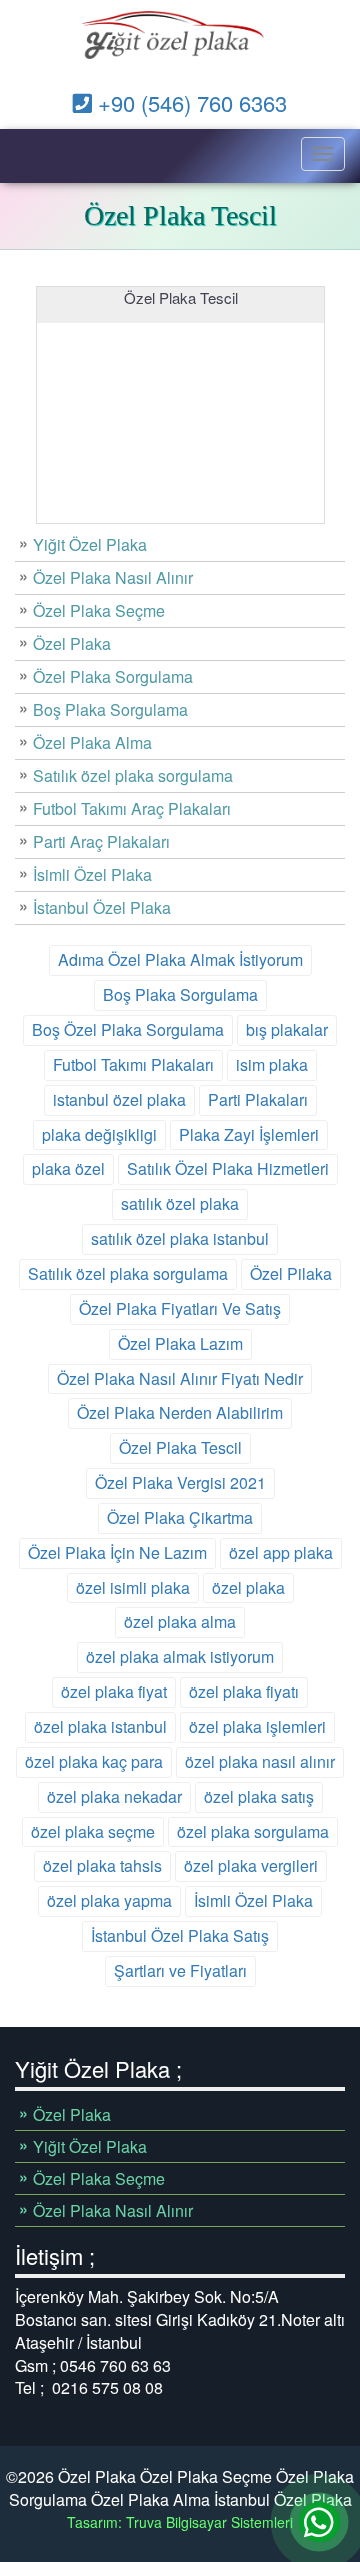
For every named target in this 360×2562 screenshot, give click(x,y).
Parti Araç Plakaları (101, 841)
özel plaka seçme (93, 1831)
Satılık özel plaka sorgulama (133, 775)
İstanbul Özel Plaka (102, 907)
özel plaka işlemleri (257, 1726)
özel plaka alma (180, 1621)
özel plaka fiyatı (244, 1691)
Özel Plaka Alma (92, 742)
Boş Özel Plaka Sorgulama (128, 1029)
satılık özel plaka (180, 1203)
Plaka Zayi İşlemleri (249, 1134)
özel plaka (248, 1587)
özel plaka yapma (109, 1900)
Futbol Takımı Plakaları (133, 1064)
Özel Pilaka (291, 1273)
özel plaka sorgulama (253, 1831)
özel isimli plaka (133, 1587)
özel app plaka (281, 1552)
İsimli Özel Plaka (92, 874)
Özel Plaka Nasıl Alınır (113, 577)
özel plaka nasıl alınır (260, 1761)
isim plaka (272, 1064)
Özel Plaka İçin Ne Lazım (117, 1552)
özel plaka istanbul (100, 1726)
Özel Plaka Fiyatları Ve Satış (180, 1308)
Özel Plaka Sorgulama (113, 676)
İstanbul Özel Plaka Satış (180, 1935)
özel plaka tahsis (102, 1865)
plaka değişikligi (99, 1134)
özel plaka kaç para (94, 1761)
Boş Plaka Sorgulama (110, 709)
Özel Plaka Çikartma (180, 1517)
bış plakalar (287, 1029)
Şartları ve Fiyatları (180, 1970)
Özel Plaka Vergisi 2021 (180, 1482)
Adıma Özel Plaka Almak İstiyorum (180, 959)
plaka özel (68, 1168)
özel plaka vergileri (251, 1865)
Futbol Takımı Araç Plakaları (132, 808)
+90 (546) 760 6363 (189, 102)
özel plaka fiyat (114, 1691)
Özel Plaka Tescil (180, 1447)
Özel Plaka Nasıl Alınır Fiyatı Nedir (180, 1378)
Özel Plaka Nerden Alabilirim (180, 1412)
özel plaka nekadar (114, 1796)
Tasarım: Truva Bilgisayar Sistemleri (180, 2522)
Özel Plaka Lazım (180, 1343)
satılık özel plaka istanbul (180, 1238)
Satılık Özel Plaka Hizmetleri (228, 1168)
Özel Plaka (72, 643)
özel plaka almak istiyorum (180, 1656)
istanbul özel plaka (119, 1099)
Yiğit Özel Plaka (90, 544)
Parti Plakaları (258, 1099)
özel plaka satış (259, 1796)
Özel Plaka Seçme (99, 610)
